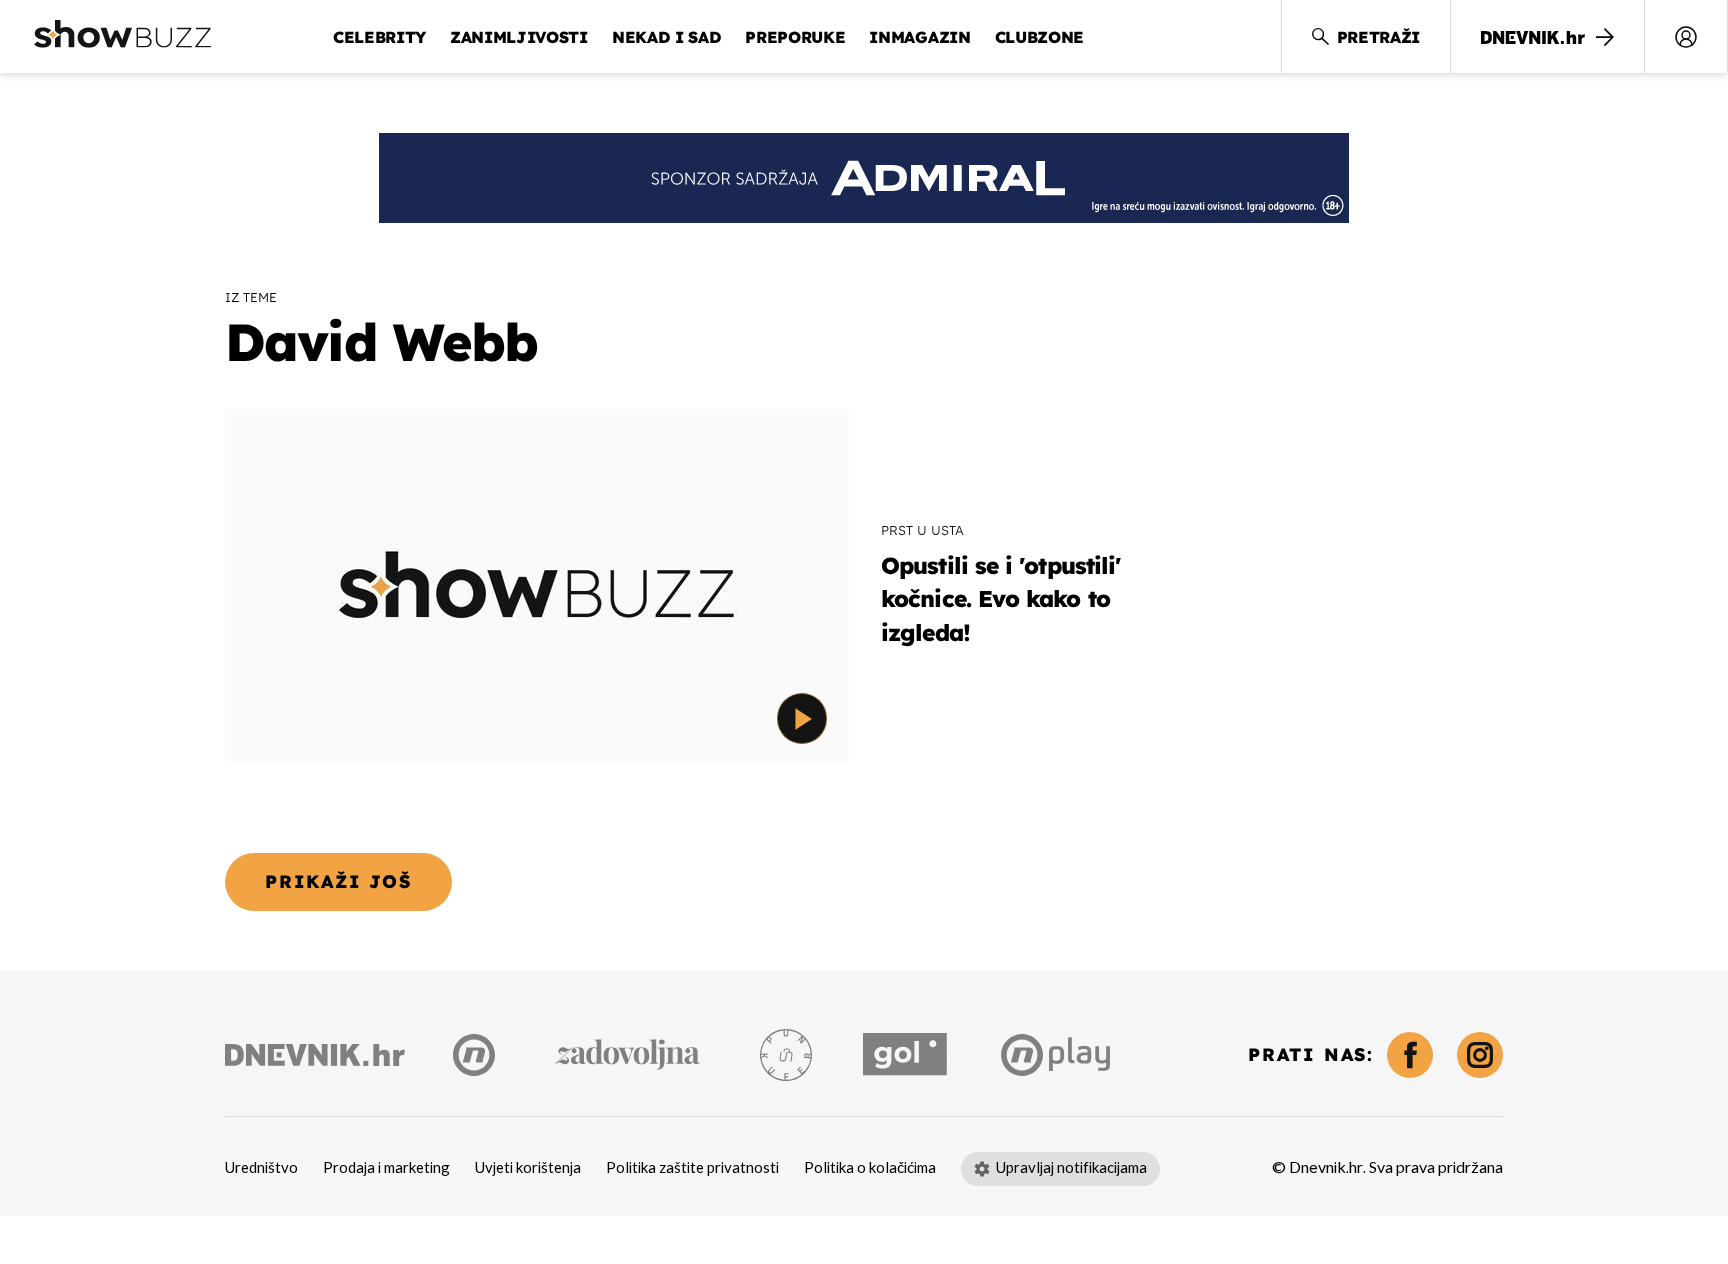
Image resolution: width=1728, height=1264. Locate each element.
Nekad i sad (666, 37)
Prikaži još (338, 881)
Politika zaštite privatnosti (692, 1168)
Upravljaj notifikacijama (1071, 1168)
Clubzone (1039, 37)
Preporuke (795, 37)
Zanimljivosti (519, 37)
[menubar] (1686, 37)
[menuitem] (1686, 37)
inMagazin (919, 37)
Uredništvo (261, 1168)
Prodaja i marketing (386, 1168)
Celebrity (379, 37)
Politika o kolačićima (870, 1168)
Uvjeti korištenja (528, 1168)
